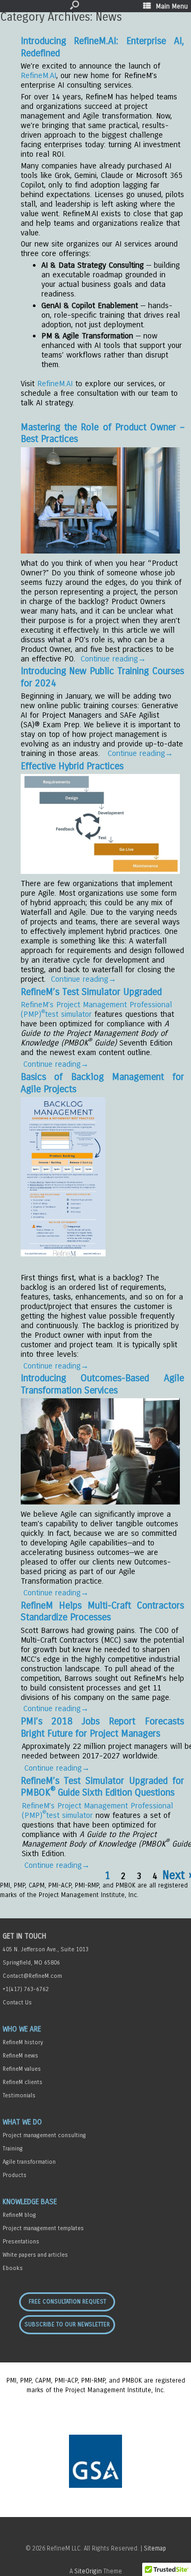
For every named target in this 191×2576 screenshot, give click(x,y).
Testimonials (19, 2095)
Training (13, 2149)
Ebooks (13, 2268)
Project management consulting (44, 2135)
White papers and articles (35, 2255)
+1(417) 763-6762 (26, 1989)
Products (15, 2175)
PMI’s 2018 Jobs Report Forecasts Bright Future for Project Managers (102, 1727)
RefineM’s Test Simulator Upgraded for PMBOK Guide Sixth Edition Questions (102, 1787)
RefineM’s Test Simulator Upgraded (91, 992)
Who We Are (22, 2029)
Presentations (21, 2242)
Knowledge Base (30, 2202)
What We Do (22, 2122)
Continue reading (113, 659)
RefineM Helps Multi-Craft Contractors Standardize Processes (102, 1612)
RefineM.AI (38, 75)
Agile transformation (29, 2162)
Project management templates (43, 2228)
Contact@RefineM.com (32, 1976)
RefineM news (20, 2056)
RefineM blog (19, 2215)
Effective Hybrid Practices (72, 766)
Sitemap (155, 2548)
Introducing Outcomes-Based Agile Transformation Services (102, 1384)
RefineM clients (23, 2082)
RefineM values (22, 2069)
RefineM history (23, 2042)
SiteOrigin (88, 2571)
